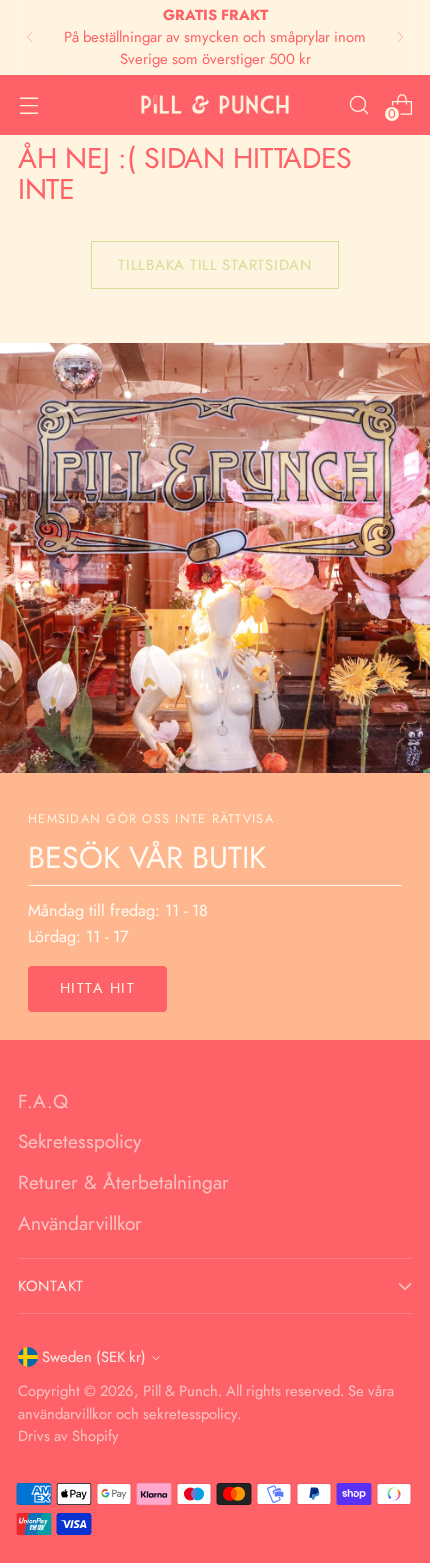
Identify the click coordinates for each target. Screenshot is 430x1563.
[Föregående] (30, 37)
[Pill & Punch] (215, 105)
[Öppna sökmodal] (358, 104)
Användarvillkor (80, 1223)
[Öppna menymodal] (28, 104)
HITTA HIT (97, 988)
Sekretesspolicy (79, 1141)
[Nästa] (400, 37)
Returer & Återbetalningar (123, 1182)
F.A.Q (43, 1101)
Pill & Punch (180, 1391)
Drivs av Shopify (68, 1436)
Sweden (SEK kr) (94, 1357)
